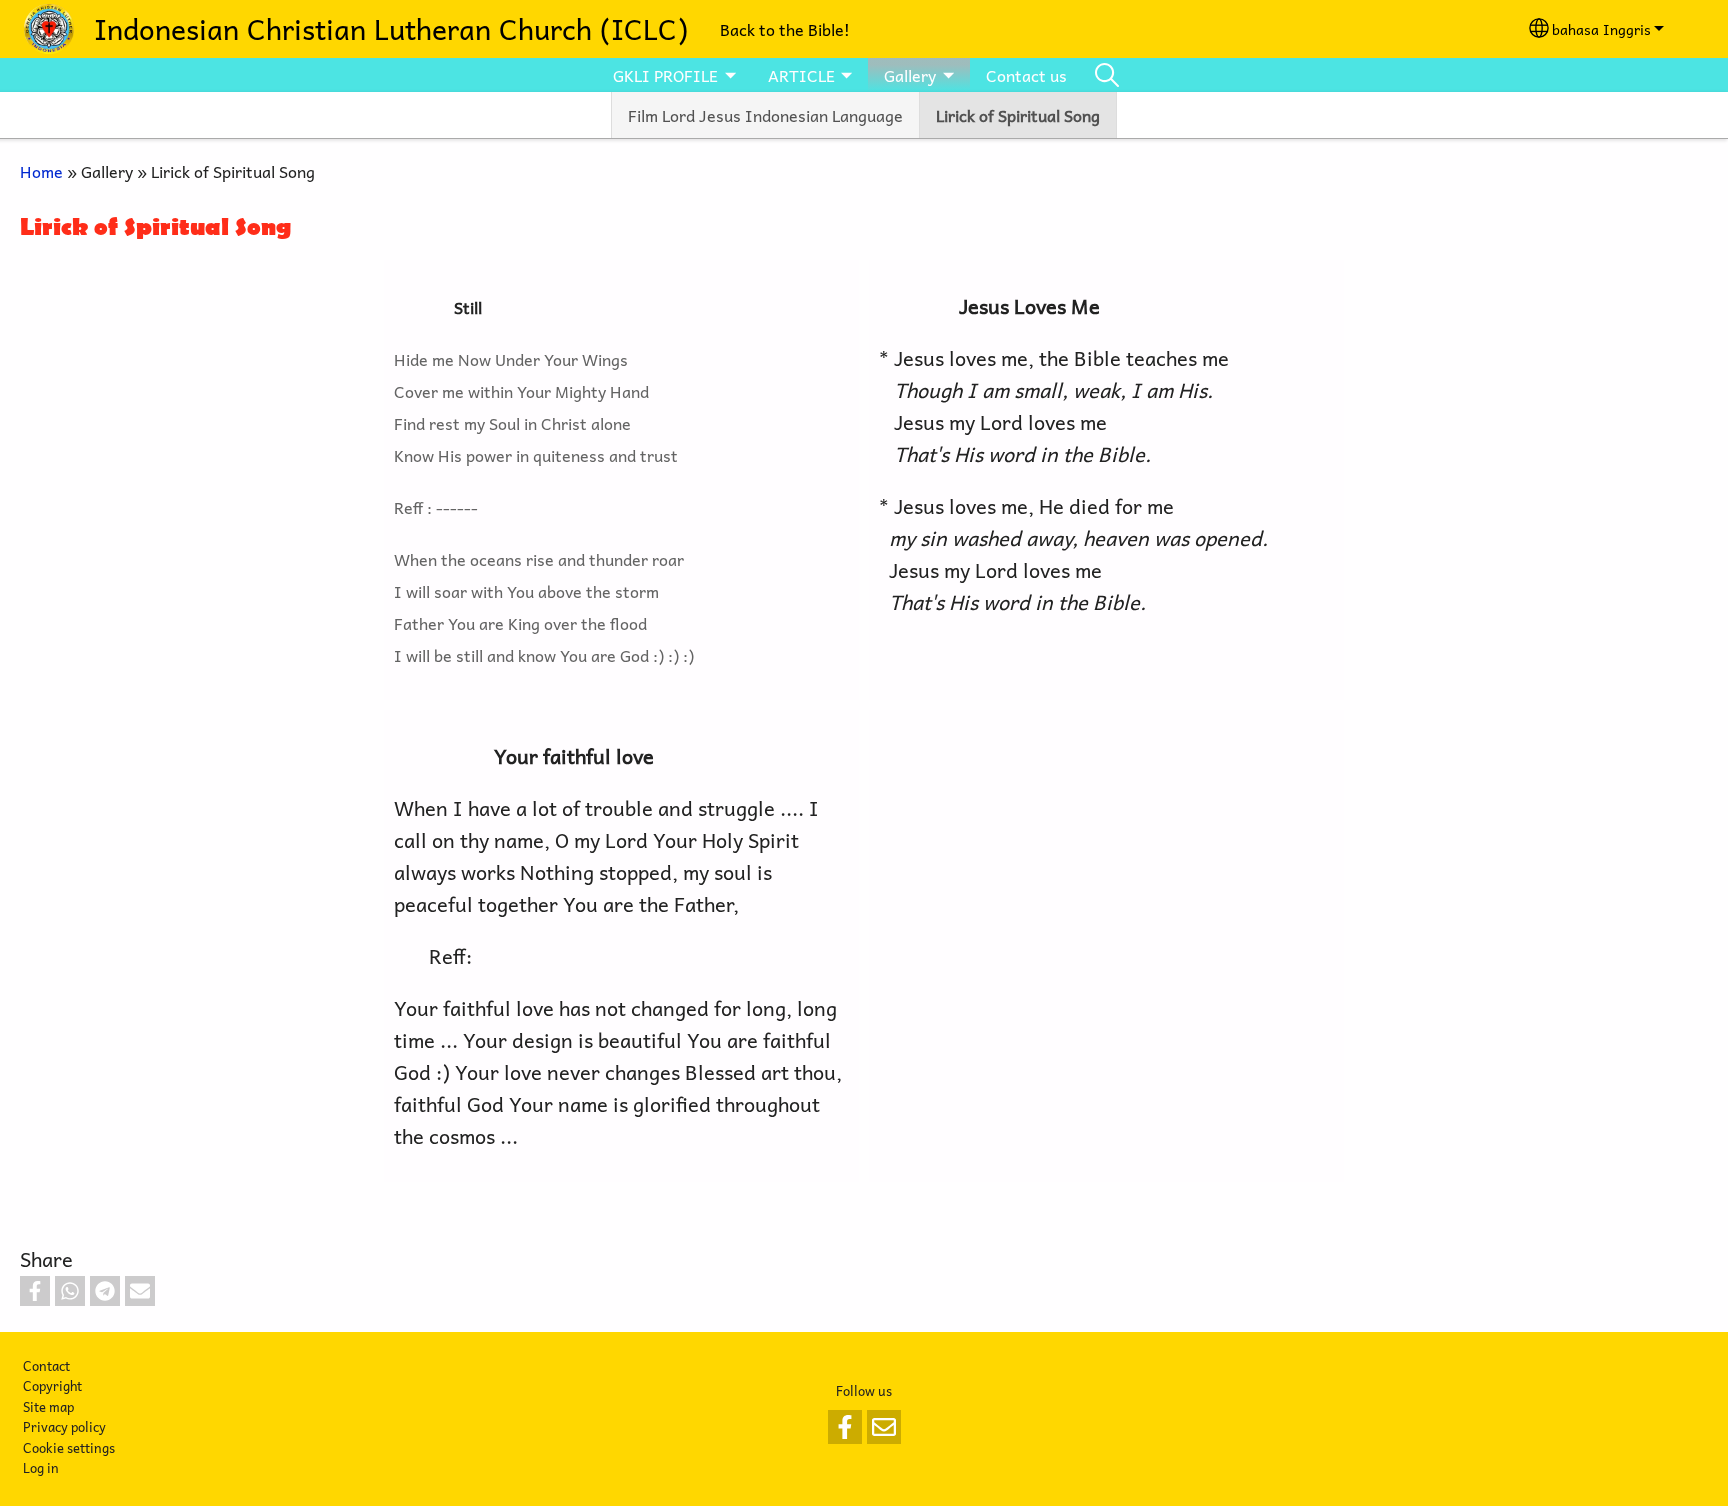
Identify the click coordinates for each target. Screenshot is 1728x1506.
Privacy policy (64, 1426)
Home (41, 171)
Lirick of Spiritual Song (1018, 115)
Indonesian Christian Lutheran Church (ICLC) (391, 28)
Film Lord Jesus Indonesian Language (765, 115)
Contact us (1026, 75)
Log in (41, 1467)
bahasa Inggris (1601, 29)
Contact (46, 1365)
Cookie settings (69, 1447)
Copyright (52, 1385)
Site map (48, 1406)
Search (1107, 75)
